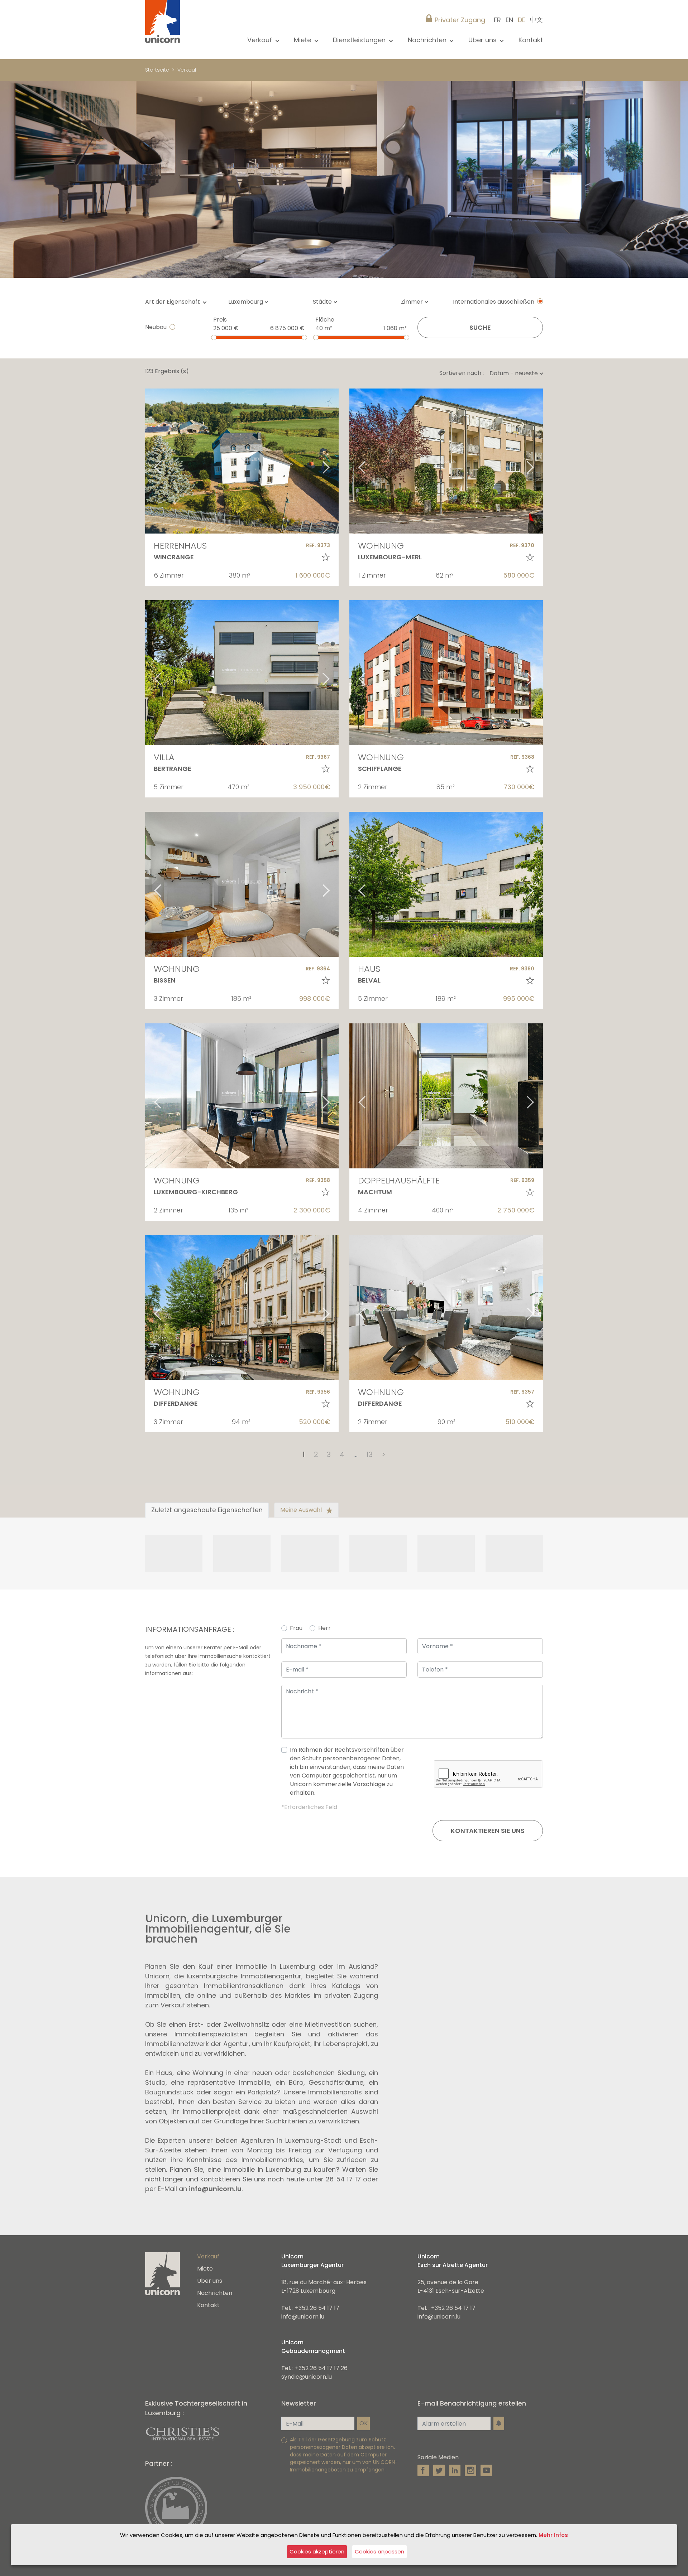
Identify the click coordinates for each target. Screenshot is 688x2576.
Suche (480, 327)
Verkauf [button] (261, 40)
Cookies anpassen (379, 2551)
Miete (205, 2269)
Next (335, 461)
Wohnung (381, 546)
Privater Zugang (460, 20)
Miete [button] (303, 40)
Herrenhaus (180, 546)
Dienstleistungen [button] (360, 40)
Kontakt (531, 40)
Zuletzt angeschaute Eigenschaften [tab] (207, 1510)
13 (369, 1455)
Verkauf (187, 70)
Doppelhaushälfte (399, 1180)
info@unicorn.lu (215, 2189)
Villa (164, 757)
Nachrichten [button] (428, 40)
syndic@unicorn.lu (307, 2377)
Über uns (210, 2281)
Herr (324, 1628)
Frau (296, 1628)
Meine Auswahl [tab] (302, 1510)
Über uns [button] (483, 40)
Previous (149, 461)
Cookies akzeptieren (317, 2551)
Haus (369, 969)
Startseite (157, 70)
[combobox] (250, 302)
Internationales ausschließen (494, 302)
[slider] (214, 337)
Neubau (156, 327)
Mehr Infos (553, 2535)
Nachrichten (215, 2293)
